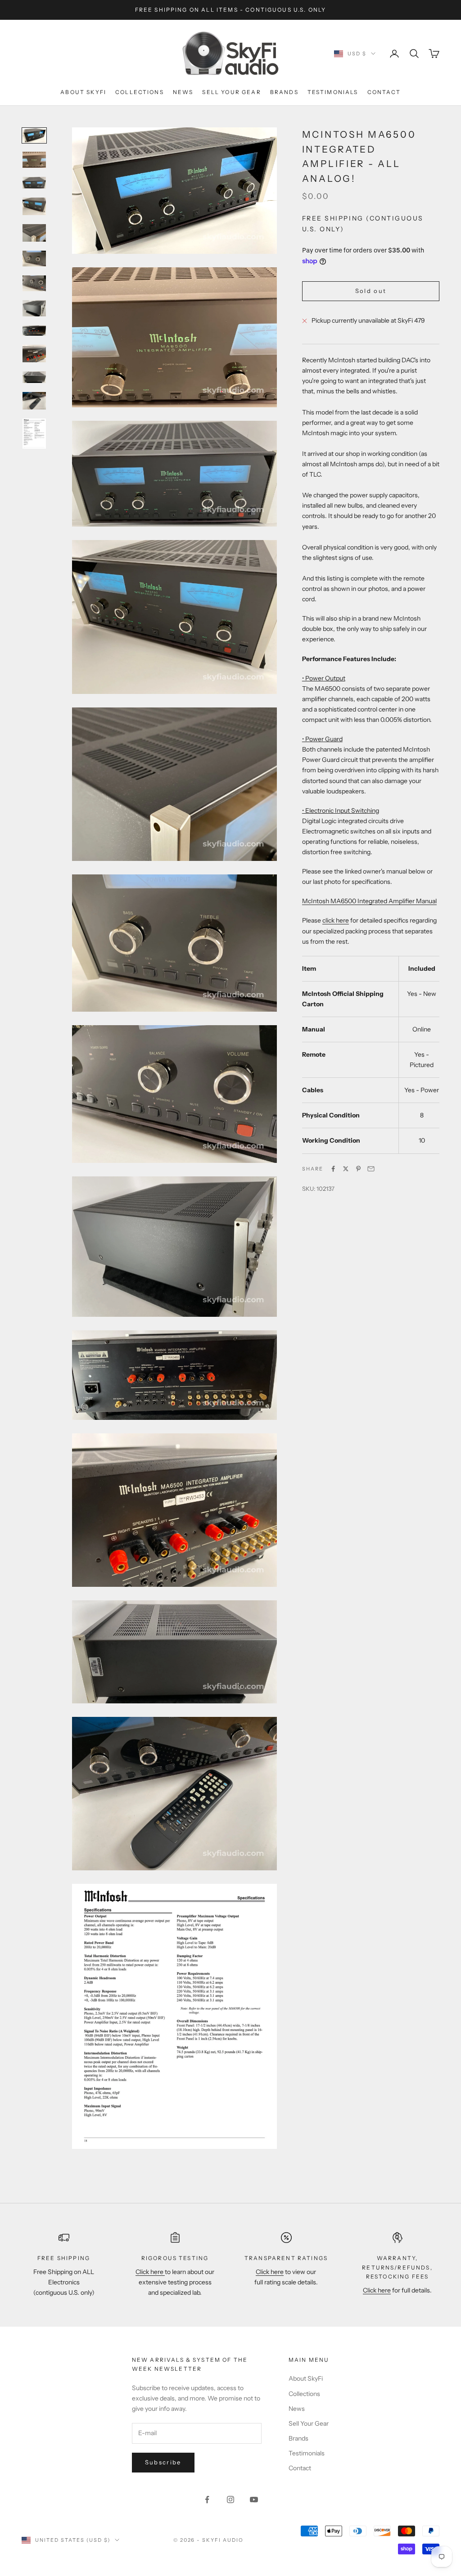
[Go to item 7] (34, 283)
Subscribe (163, 2462)
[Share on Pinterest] (358, 1169)
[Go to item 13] (34, 434)
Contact (384, 92)
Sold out (371, 291)
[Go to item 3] (34, 183)
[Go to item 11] (34, 377)
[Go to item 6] (34, 259)
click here (336, 920)
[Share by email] (371, 1169)
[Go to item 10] (34, 354)
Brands (284, 92)
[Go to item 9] (34, 331)
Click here (150, 2272)
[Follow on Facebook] (207, 2499)
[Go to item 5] (34, 233)
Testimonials (333, 92)
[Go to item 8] (34, 308)
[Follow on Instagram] (230, 2499)
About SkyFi (83, 92)
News (183, 92)
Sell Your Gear (231, 92)
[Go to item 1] (34, 135)
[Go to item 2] (34, 160)
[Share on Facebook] (333, 1169)
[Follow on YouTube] (254, 2499)
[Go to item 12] (34, 401)
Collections (140, 92)
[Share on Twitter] (346, 1169)
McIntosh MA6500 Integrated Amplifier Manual (369, 901)
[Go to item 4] (34, 206)
